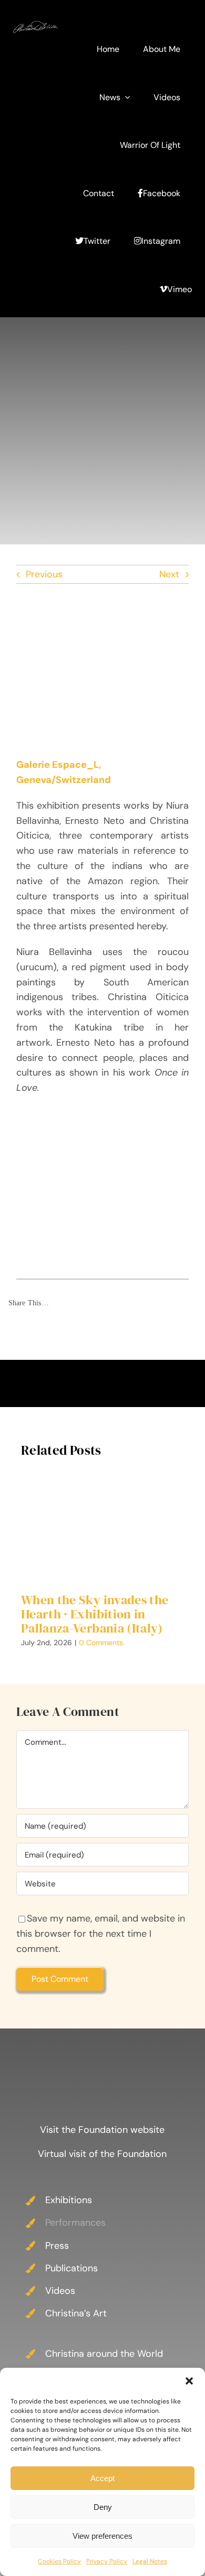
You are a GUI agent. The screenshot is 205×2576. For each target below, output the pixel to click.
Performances (75, 2223)
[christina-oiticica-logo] (35, 26)
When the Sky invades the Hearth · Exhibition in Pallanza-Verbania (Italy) (95, 1614)
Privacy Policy (107, 2561)
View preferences (102, 2536)
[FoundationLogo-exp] (102, 2051)
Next (169, 574)
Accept (102, 2478)
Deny (103, 2507)
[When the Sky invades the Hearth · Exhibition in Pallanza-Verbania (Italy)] (102, 1527)
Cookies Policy (59, 2561)
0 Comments (101, 1643)
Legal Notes (150, 2561)
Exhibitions (69, 2200)
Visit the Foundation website (102, 2130)
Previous (44, 574)
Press (57, 2246)
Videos (60, 2291)
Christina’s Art (76, 2313)
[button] (189, 2381)
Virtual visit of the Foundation (102, 2154)
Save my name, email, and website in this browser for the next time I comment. (101, 1934)
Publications (71, 2268)
